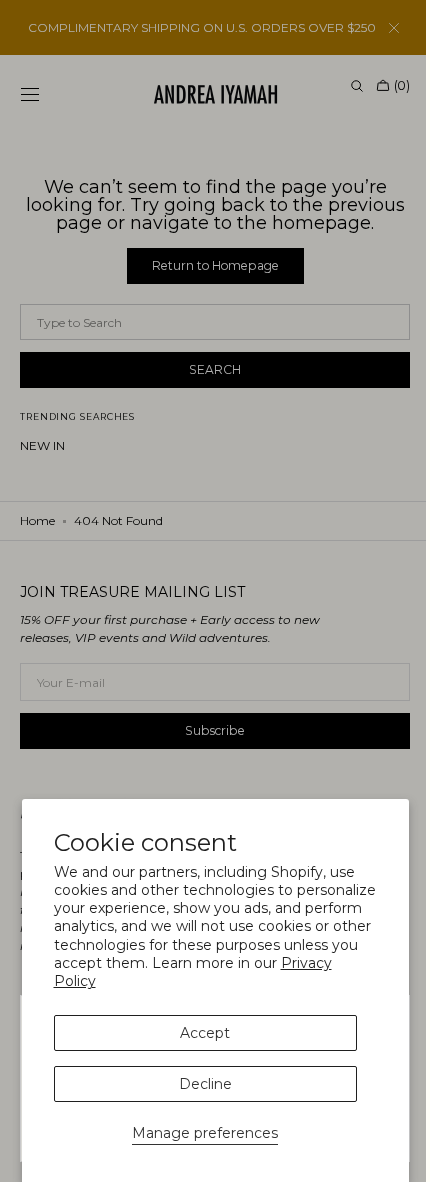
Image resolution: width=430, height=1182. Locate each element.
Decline (205, 1084)
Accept (205, 1033)
